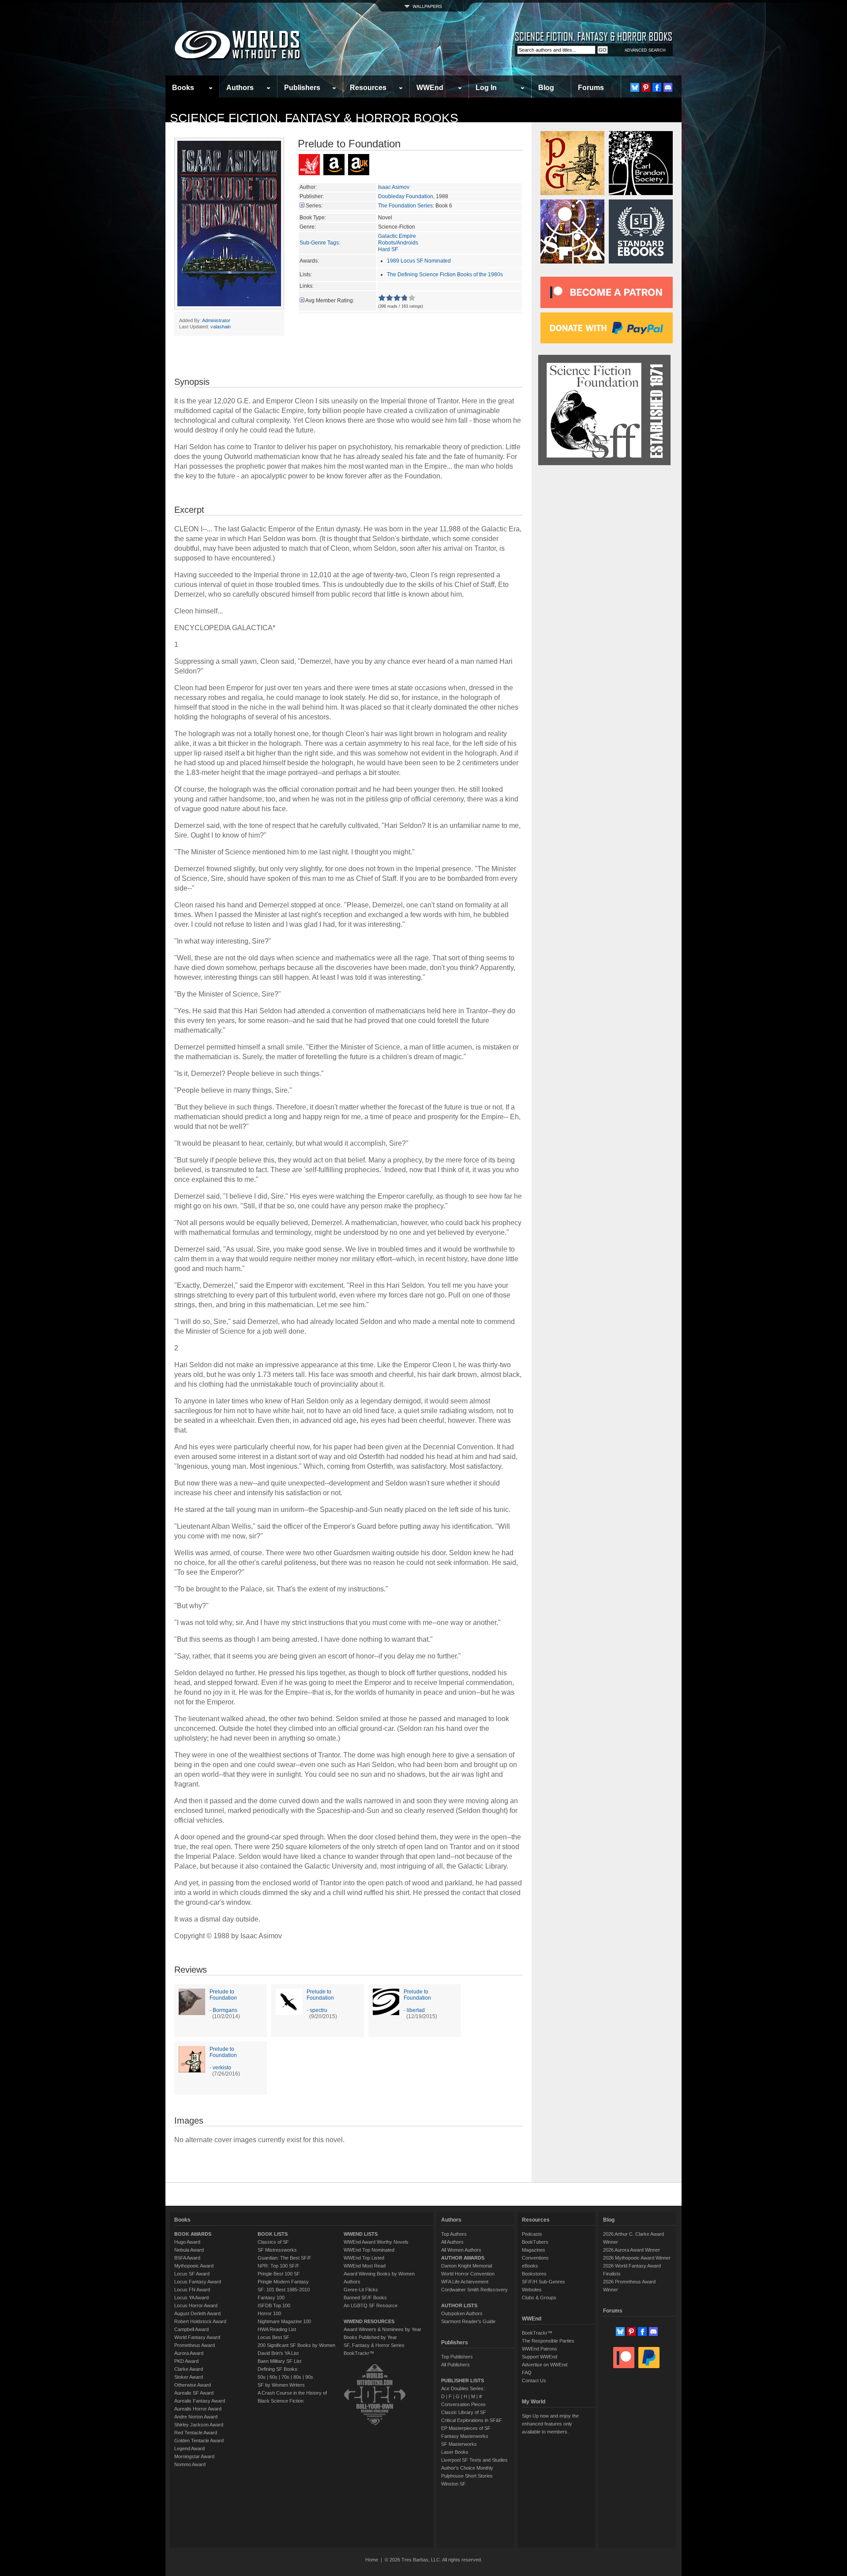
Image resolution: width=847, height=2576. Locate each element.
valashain (221, 327)
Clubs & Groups (539, 2298)
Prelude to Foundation (223, 1995)
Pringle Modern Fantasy (283, 2282)
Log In (486, 88)
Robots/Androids (398, 243)
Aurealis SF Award (194, 2393)
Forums (591, 88)
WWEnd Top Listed (364, 2258)
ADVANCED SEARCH (645, 50)
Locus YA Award (191, 2298)
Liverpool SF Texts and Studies (474, 2460)
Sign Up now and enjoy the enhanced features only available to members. (550, 2424)
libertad (416, 2010)
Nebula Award (189, 2250)
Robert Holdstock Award (200, 2321)
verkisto (222, 2068)
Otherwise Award (193, 2385)
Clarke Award (189, 2369)
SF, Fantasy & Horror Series (374, 2345)
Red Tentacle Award (196, 2433)
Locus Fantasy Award (198, 2282)
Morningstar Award (194, 2456)
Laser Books (455, 2452)
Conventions (535, 2258)
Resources (368, 88)
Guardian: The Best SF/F (285, 2258)
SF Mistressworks (277, 2250)
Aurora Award (189, 2353)
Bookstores (534, 2274)
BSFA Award (187, 2258)
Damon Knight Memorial (467, 2266)
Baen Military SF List (279, 2361)
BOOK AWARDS (193, 2234)
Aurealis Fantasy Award (200, 2401)
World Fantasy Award (197, 2337)
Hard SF (388, 249)
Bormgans (225, 2010)
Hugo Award (187, 2242)
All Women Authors (461, 2250)
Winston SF (453, 2484)
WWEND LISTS (361, 2234)
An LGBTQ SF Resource (371, 2305)
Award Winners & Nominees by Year (382, 2329)
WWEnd (430, 88)
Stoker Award (189, 2377)
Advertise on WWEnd (545, 2365)
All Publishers (455, 2365)
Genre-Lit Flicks (361, 2290)
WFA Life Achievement (465, 2282)
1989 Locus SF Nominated (419, 261)
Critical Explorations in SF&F (472, 2420)
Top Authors (454, 2234)
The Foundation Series (405, 206)
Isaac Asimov (394, 187)
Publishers (302, 88)
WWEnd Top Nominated (369, 2250)
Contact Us (534, 2380)
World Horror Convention (468, 2274)
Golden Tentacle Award (199, 2441)
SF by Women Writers (281, 2385)
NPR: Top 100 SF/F (279, 2266)
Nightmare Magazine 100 (284, 2321)
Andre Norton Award (196, 2417)
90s (309, 2377)
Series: (314, 206)
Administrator (216, 320)
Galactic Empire (397, 236)
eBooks (530, 2266)
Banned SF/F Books (365, 2298)
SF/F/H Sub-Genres (543, 2282)
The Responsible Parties (548, 2341)
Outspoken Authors (462, 2313)
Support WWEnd (540, 2357)
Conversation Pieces (463, 2404)
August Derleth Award (197, 2313)
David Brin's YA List (278, 2353)
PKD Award (186, 2361)
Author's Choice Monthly (467, 2468)
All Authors (452, 2242)
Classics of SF (273, 2242)
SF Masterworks (459, 2444)
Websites (532, 2290)
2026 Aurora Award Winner (632, 2250)
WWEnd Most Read (365, 2266)
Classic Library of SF (464, 2412)
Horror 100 (269, 2313)
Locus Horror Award (196, 2305)
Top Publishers (457, 2357)
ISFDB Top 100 (274, 2305)
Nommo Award (190, 2464)
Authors (240, 88)
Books (183, 88)
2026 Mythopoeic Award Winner (637, 2258)
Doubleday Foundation (406, 196)
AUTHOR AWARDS (463, 2258)
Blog (546, 88)
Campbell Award (191, 2329)
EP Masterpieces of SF (466, 2428)
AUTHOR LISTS (459, 2305)
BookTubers (535, 2242)
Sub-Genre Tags (319, 243)
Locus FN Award (192, 2290)
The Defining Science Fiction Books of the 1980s (445, 275)
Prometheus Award (195, 2345)
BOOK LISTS (273, 2234)
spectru (319, 2010)
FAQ (527, 2373)
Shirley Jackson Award (199, 2425)
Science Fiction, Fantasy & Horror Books (314, 118)
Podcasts (532, 2234)
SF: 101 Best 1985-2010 (284, 2290)
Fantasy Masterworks (465, 2436)
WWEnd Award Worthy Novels (376, 2242)
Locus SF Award (192, 2274)
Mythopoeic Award (194, 2266)
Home (372, 2560)
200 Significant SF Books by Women (296, 2345)
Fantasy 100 (271, 2298)
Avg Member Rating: (330, 301)
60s (274, 2377)
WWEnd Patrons (540, 2349)
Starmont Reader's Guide (468, 2321)
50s (262, 2377)
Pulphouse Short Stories (467, 2476)
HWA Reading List (277, 2329)
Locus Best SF (274, 2337)
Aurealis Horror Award (198, 2409)
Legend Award (189, 2448)
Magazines (534, 2250)
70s (285, 2377)
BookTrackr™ (359, 2353)
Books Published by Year (370, 2337)
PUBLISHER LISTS (463, 2380)
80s (297, 2377)
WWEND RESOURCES (369, 2321)
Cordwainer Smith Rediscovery (474, 2290)
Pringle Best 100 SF (279, 2274)
